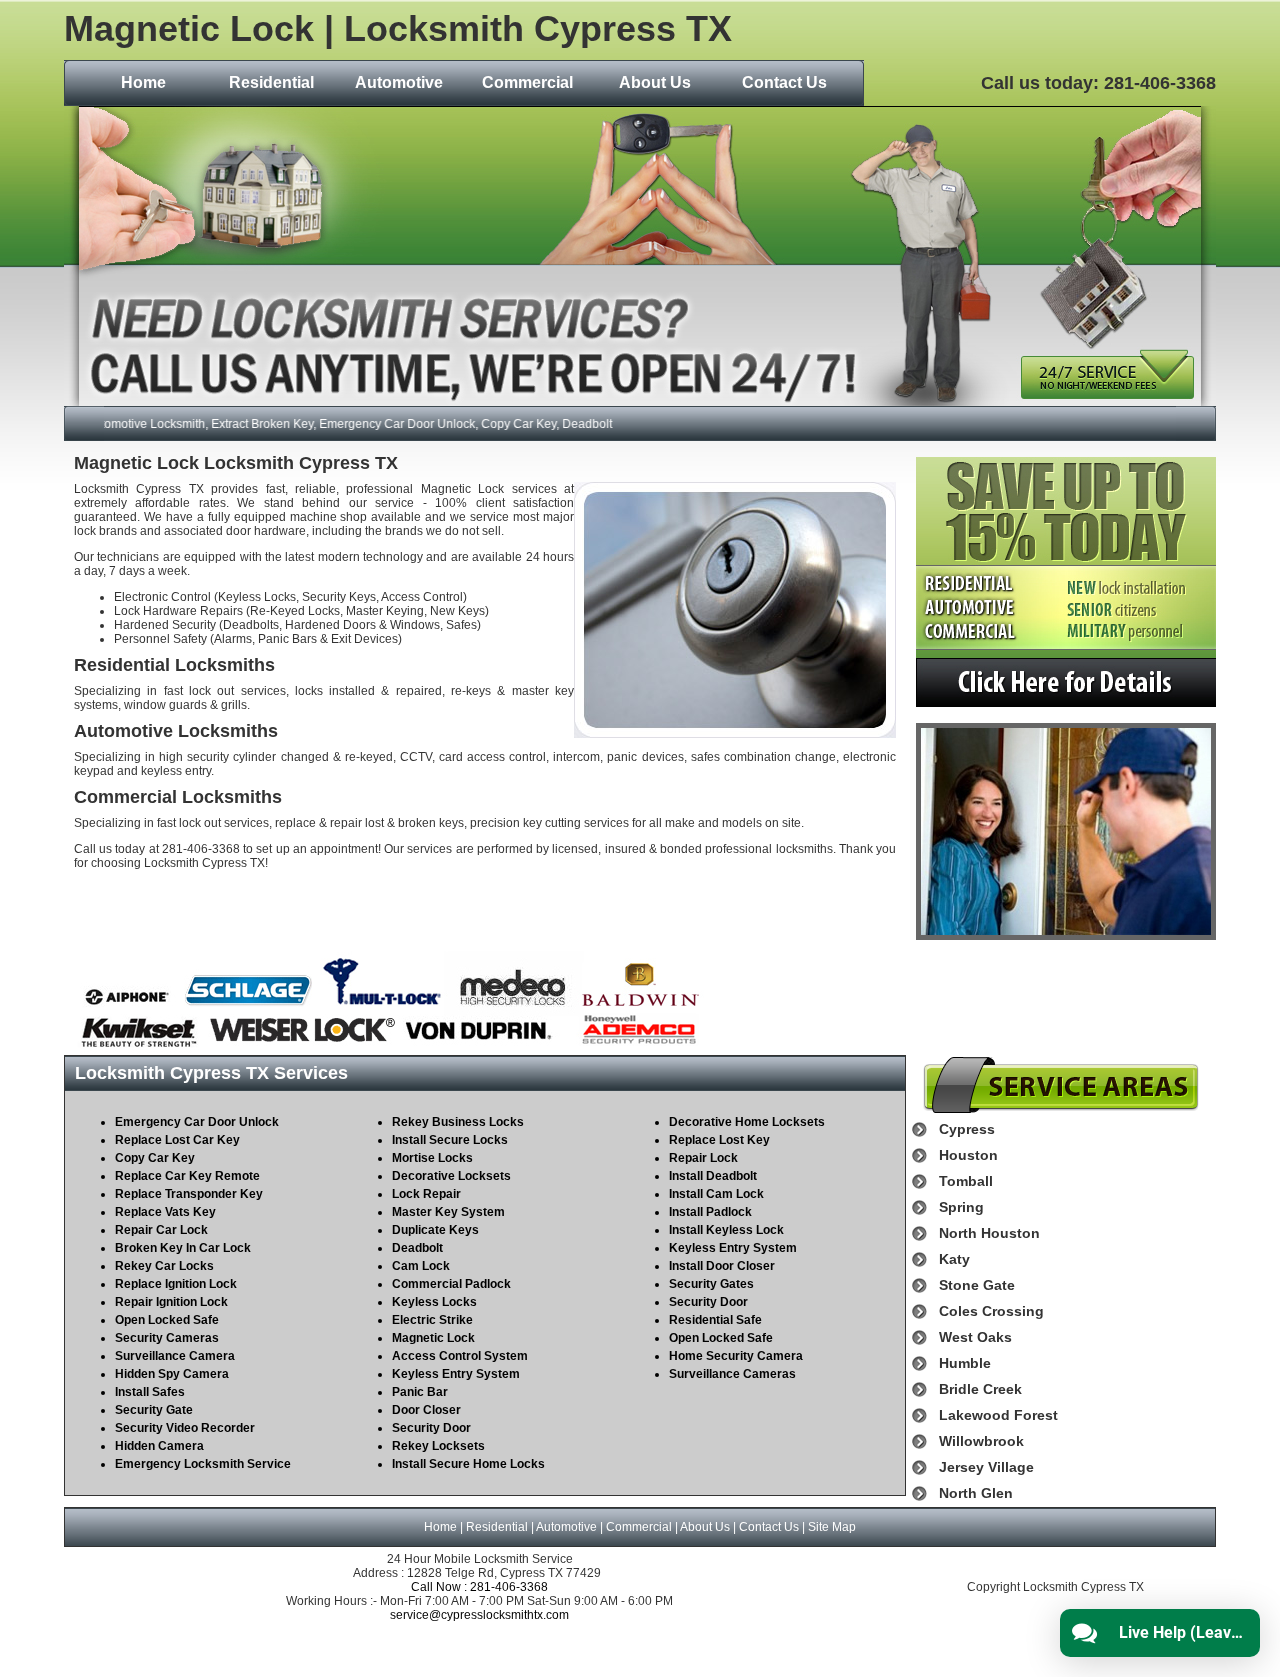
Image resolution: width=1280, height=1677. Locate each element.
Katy (954, 1259)
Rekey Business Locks (458, 1122)
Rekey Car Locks (164, 1266)
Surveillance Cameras (732, 1374)
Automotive (399, 82)
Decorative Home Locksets (747, 1122)
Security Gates (711, 1284)
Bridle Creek (980, 1389)
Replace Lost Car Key (177, 1140)
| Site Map (827, 1527)
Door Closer (426, 1410)
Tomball (966, 1181)
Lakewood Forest (998, 1415)
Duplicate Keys (435, 1230)
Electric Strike (432, 1320)
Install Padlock (710, 1212)
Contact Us (784, 82)
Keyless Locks (434, 1302)
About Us (655, 82)
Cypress (967, 1129)
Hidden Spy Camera (172, 1374)
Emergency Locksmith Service (203, 1464)
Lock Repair (426, 1194)
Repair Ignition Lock (171, 1302)
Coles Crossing (991, 1311)
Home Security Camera (736, 1356)
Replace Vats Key (165, 1212)
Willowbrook (981, 1441)
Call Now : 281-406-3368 (479, 1587)
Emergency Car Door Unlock (197, 1122)
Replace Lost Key (719, 1140)
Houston (968, 1155)
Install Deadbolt (713, 1176)
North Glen (976, 1493)
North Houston (989, 1233)
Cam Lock (421, 1266)
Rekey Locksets (438, 1446)
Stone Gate (977, 1285)
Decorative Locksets (451, 1176)
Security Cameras (167, 1338)
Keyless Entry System (456, 1374)
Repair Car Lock (161, 1230)
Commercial (527, 82)
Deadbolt (417, 1248)
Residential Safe (715, 1320)
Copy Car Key (155, 1158)
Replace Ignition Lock (176, 1284)
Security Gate (154, 1410)
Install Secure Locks (450, 1140)
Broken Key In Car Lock (183, 1248)
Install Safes (150, 1392)
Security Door (431, 1428)
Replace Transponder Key (189, 1194)
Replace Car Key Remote (187, 1176)
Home (143, 82)
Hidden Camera (159, 1446)
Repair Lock (703, 1158)
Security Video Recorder (185, 1428)
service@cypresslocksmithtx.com (479, 1615)
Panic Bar (420, 1392)
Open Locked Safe (167, 1320)
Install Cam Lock (716, 1194)
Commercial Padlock (451, 1284)
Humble (965, 1363)
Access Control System (460, 1356)
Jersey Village (986, 1467)
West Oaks (975, 1337)
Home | (445, 1527)
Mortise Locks (432, 1158)
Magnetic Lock (433, 1338)
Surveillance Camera (175, 1356)
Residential (271, 82)
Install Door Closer (722, 1266)
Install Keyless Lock (726, 1230)
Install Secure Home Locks (468, 1464)
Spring (961, 1207)
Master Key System (448, 1212)
